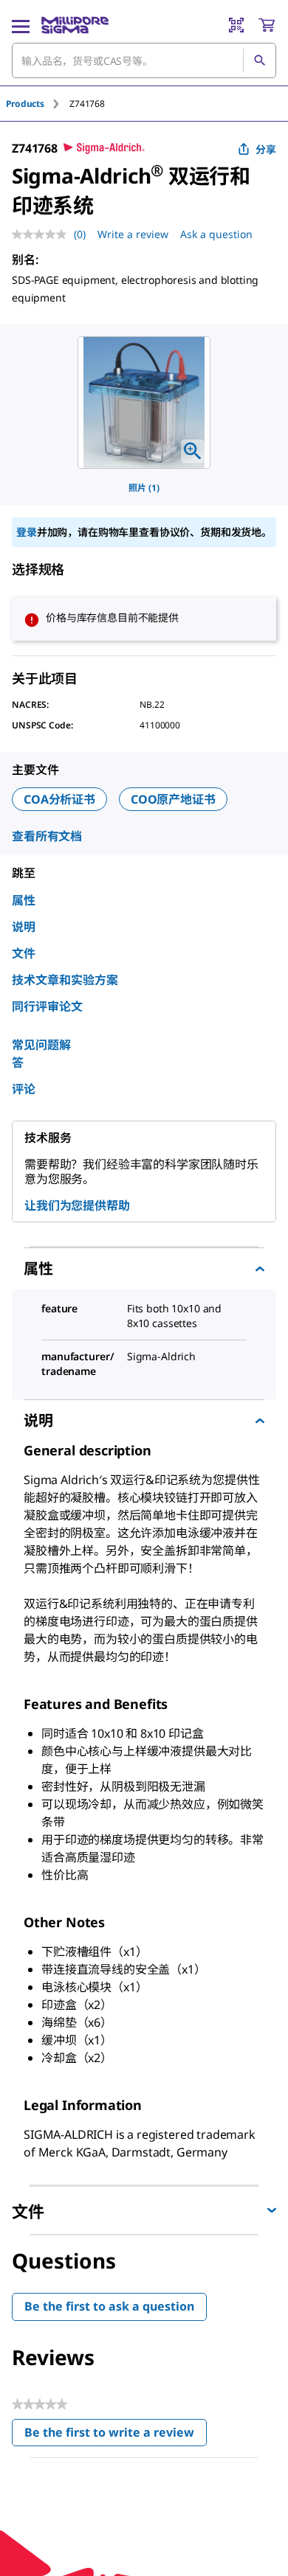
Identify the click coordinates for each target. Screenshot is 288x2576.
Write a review (133, 234)
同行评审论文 (47, 1006)
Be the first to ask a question (109, 2306)
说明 (24, 927)
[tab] (38, 104)
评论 (24, 1089)
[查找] (259, 60)
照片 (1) (144, 488)
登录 (27, 532)
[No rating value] (43, 234)
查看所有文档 (47, 836)
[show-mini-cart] (267, 25)
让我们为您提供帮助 (77, 1205)
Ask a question (216, 234)
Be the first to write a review (116, 2436)
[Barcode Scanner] (236, 25)
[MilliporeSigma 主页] (75, 25)
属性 (24, 900)
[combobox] (144, 60)
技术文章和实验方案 (65, 980)
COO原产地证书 (173, 799)
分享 (266, 149)
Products (25, 104)
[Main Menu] (21, 25)
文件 (24, 953)
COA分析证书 (59, 799)
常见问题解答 (41, 1054)
